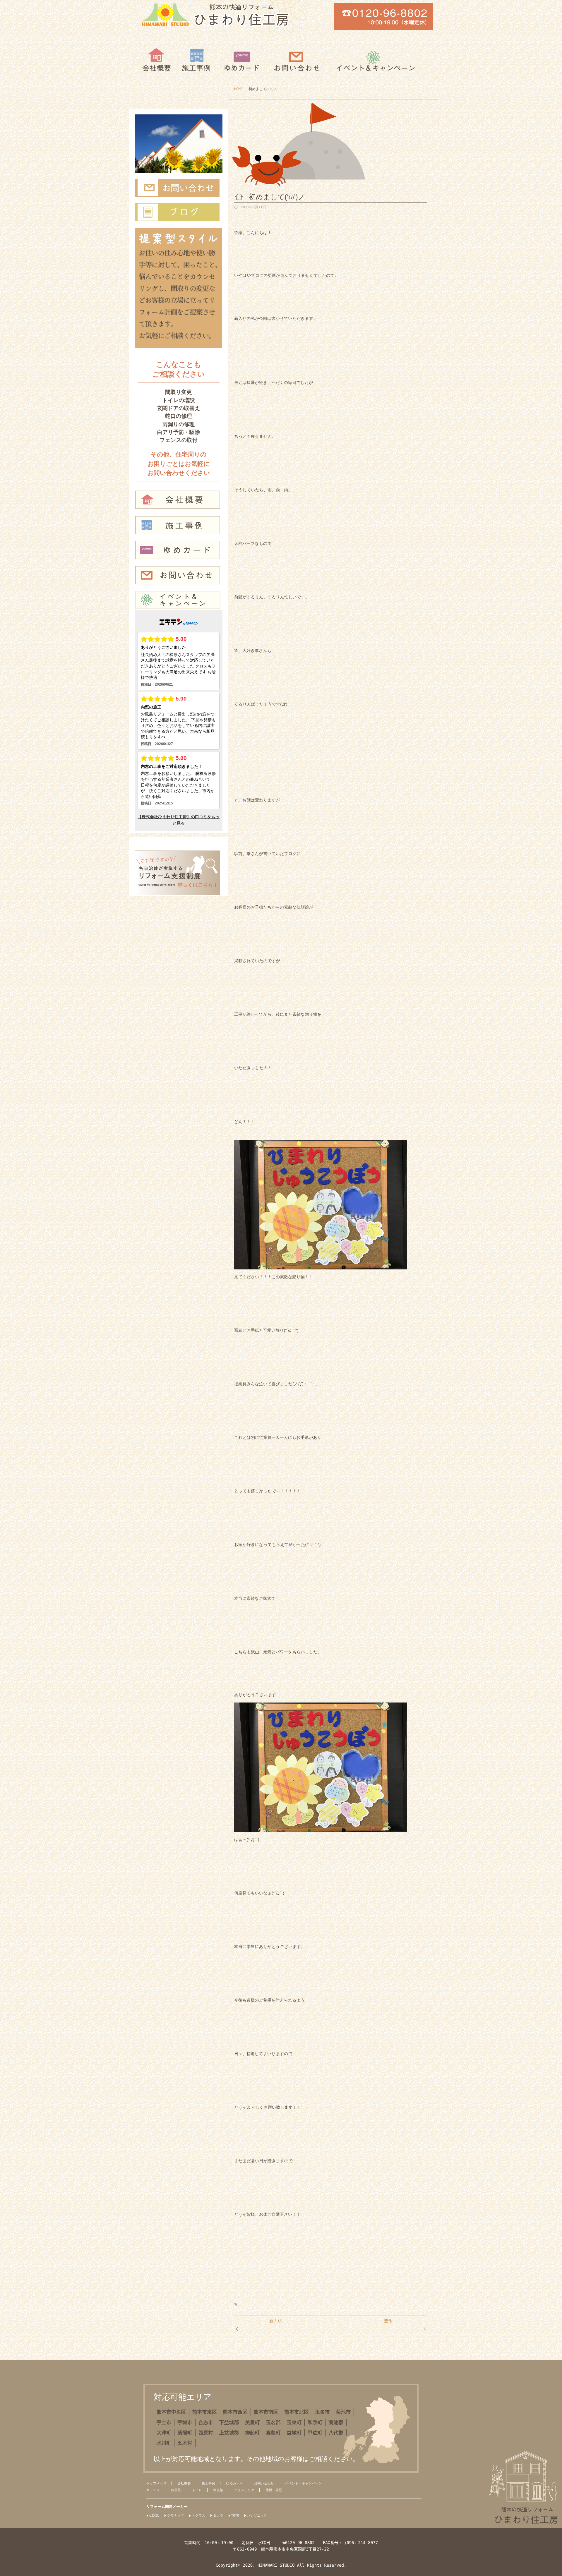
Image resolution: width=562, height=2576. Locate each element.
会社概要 (184, 2483)
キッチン (153, 2490)
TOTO (235, 2516)
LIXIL (154, 2516)
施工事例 (209, 2483)
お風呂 (176, 2490)
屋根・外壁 (274, 2490)
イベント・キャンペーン (303, 2483)
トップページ (156, 2483)
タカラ (218, 2516)
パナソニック (257, 2516)
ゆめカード (235, 2483)
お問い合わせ (264, 2483)
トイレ (197, 2490)
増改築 (218, 2490)
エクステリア (244, 2490)
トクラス (198, 2516)
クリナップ (175, 2516)
